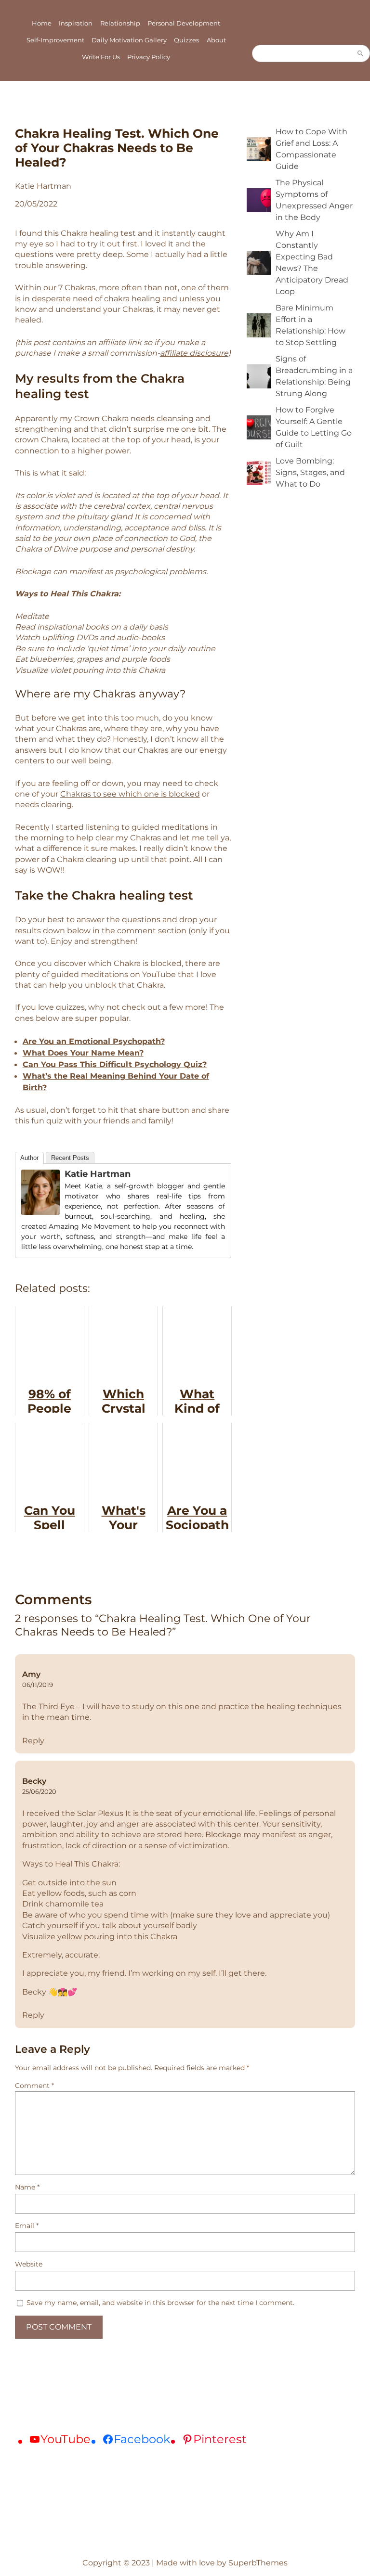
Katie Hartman (98, 1174)
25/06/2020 (39, 1791)
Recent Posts (70, 1158)
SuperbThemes (258, 2563)
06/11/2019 (38, 1685)
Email (27, 2226)
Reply (33, 1740)
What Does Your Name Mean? (83, 1053)
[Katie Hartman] (40, 1212)
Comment (34, 2086)
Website (29, 2264)
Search (360, 53)
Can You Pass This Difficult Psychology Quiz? (115, 1064)
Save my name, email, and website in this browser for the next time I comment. (160, 2303)
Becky (34, 1781)
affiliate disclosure (194, 353)
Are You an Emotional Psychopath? (94, 1041)
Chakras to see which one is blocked (130, 794)
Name (27, 2187)
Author (29, 1158)
